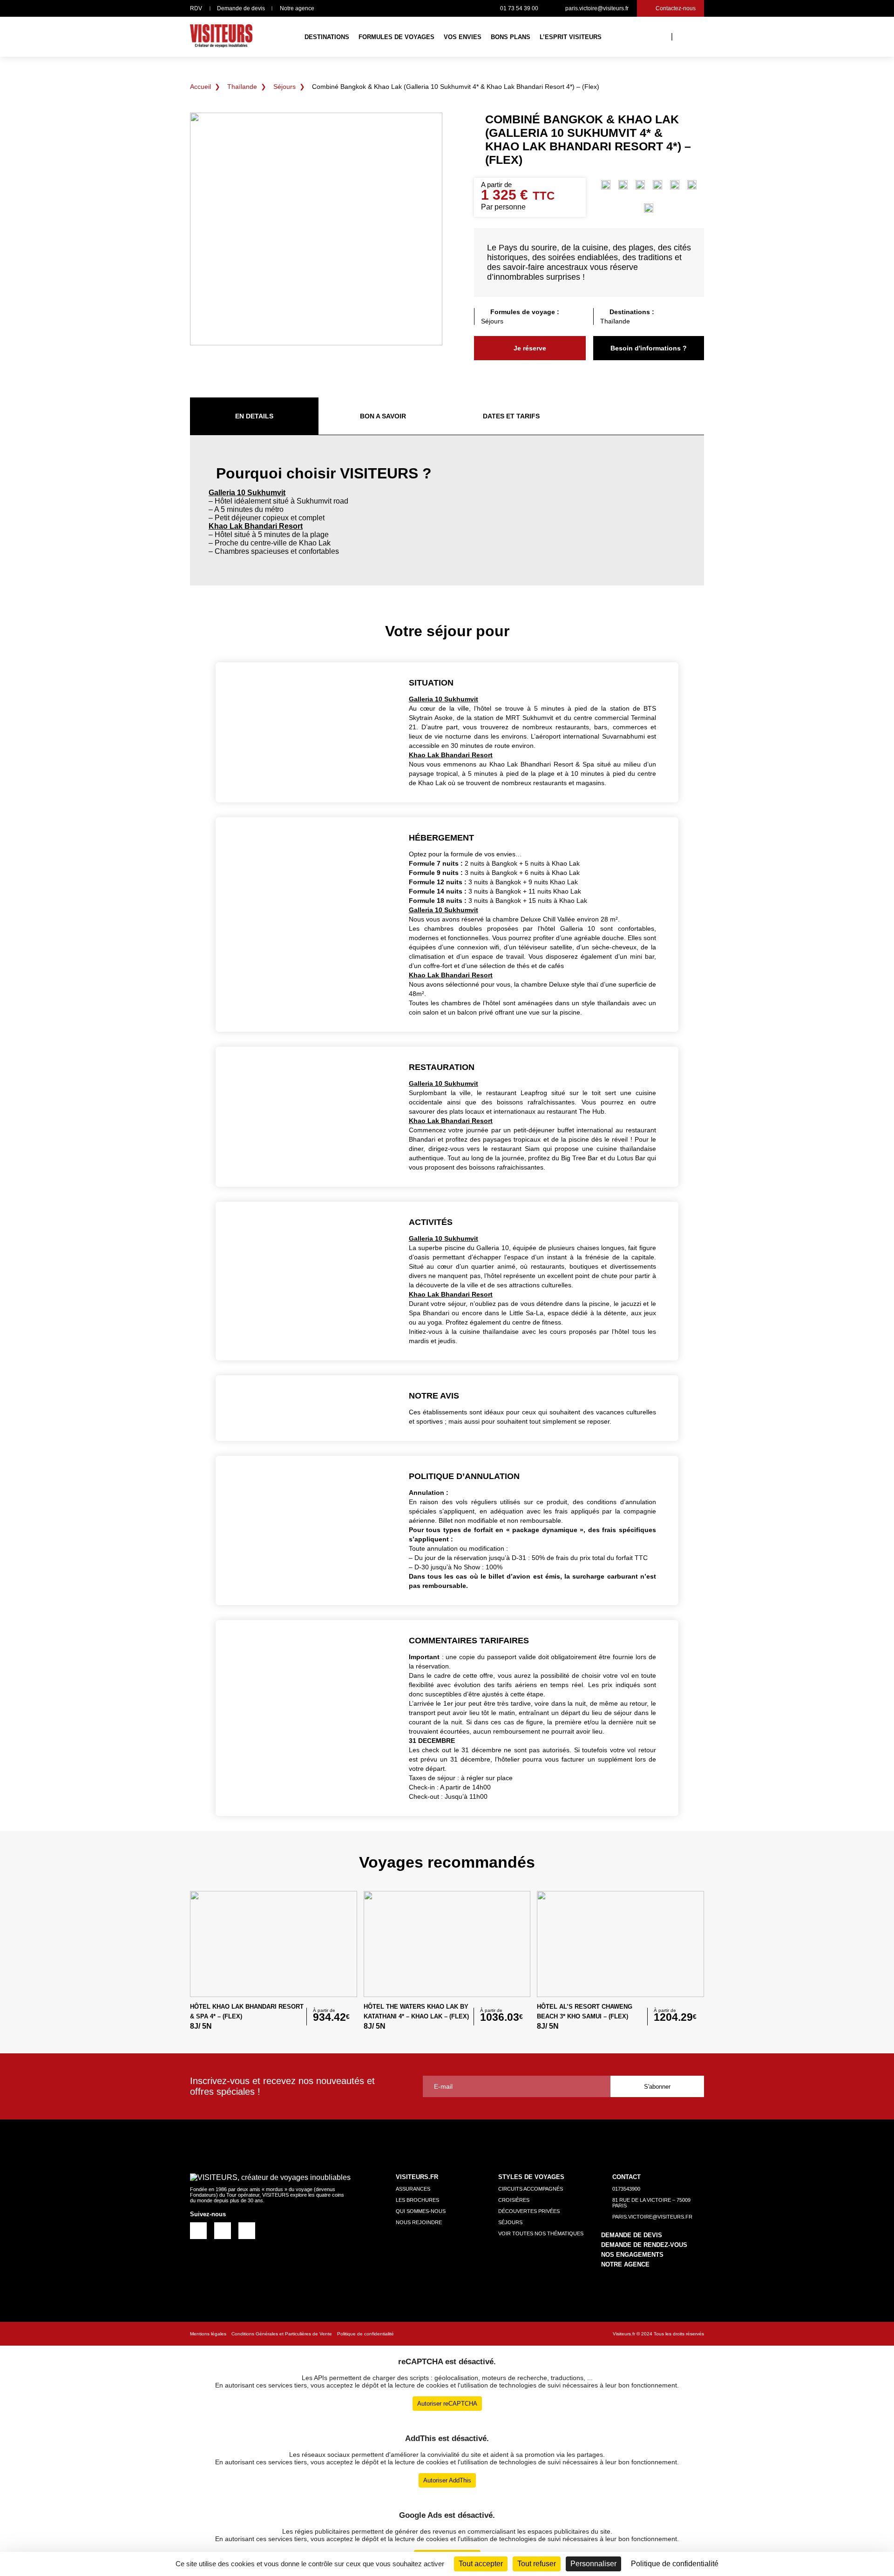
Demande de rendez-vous (644, 2245)
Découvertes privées (529, 2211)
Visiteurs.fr (624, 2334)
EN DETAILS (254, 416)
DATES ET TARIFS (511, 416)
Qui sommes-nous (421, 2211)
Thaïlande (242, 87)
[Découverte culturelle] (606, 186)
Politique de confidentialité (366, 2334)
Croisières (514, 2200)
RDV (196, 8)
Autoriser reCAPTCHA (447, 2404)
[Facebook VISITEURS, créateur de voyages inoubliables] (198, 2230)
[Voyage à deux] (692, 186)
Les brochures (417, 2200)
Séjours (284, 87)
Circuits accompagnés (531, 2189)
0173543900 (626, 2189)
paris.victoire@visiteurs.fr (597, 8)
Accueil (200, 87)
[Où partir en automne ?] (640, 186)
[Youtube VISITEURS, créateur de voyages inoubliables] (247, 2230)
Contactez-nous (676, 8)
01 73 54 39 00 (519, 8)
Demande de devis (241, 8)
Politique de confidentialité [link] (675, 2564)
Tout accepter (481, 2564)
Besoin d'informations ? (649, 348)
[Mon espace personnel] (686, 36)
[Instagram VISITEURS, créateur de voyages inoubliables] (222, 2230)
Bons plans (511, 37)
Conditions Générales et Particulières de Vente (282, 2334)
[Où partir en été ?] (657, 186)
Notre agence (297, 8)
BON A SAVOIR (383, 416)
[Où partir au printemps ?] (623, 186)
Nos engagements (632, 2255)
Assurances (413, 2189)
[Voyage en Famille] (649, 209)
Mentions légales (208, 2334)
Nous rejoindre (419, 2222)
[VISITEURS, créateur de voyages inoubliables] (221, 37)
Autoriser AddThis (447, 2480)
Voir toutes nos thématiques (541, 2233)
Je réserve (530, 348)
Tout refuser (537, 2564)
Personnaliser (593, 2564)
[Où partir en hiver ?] (675, 186)
